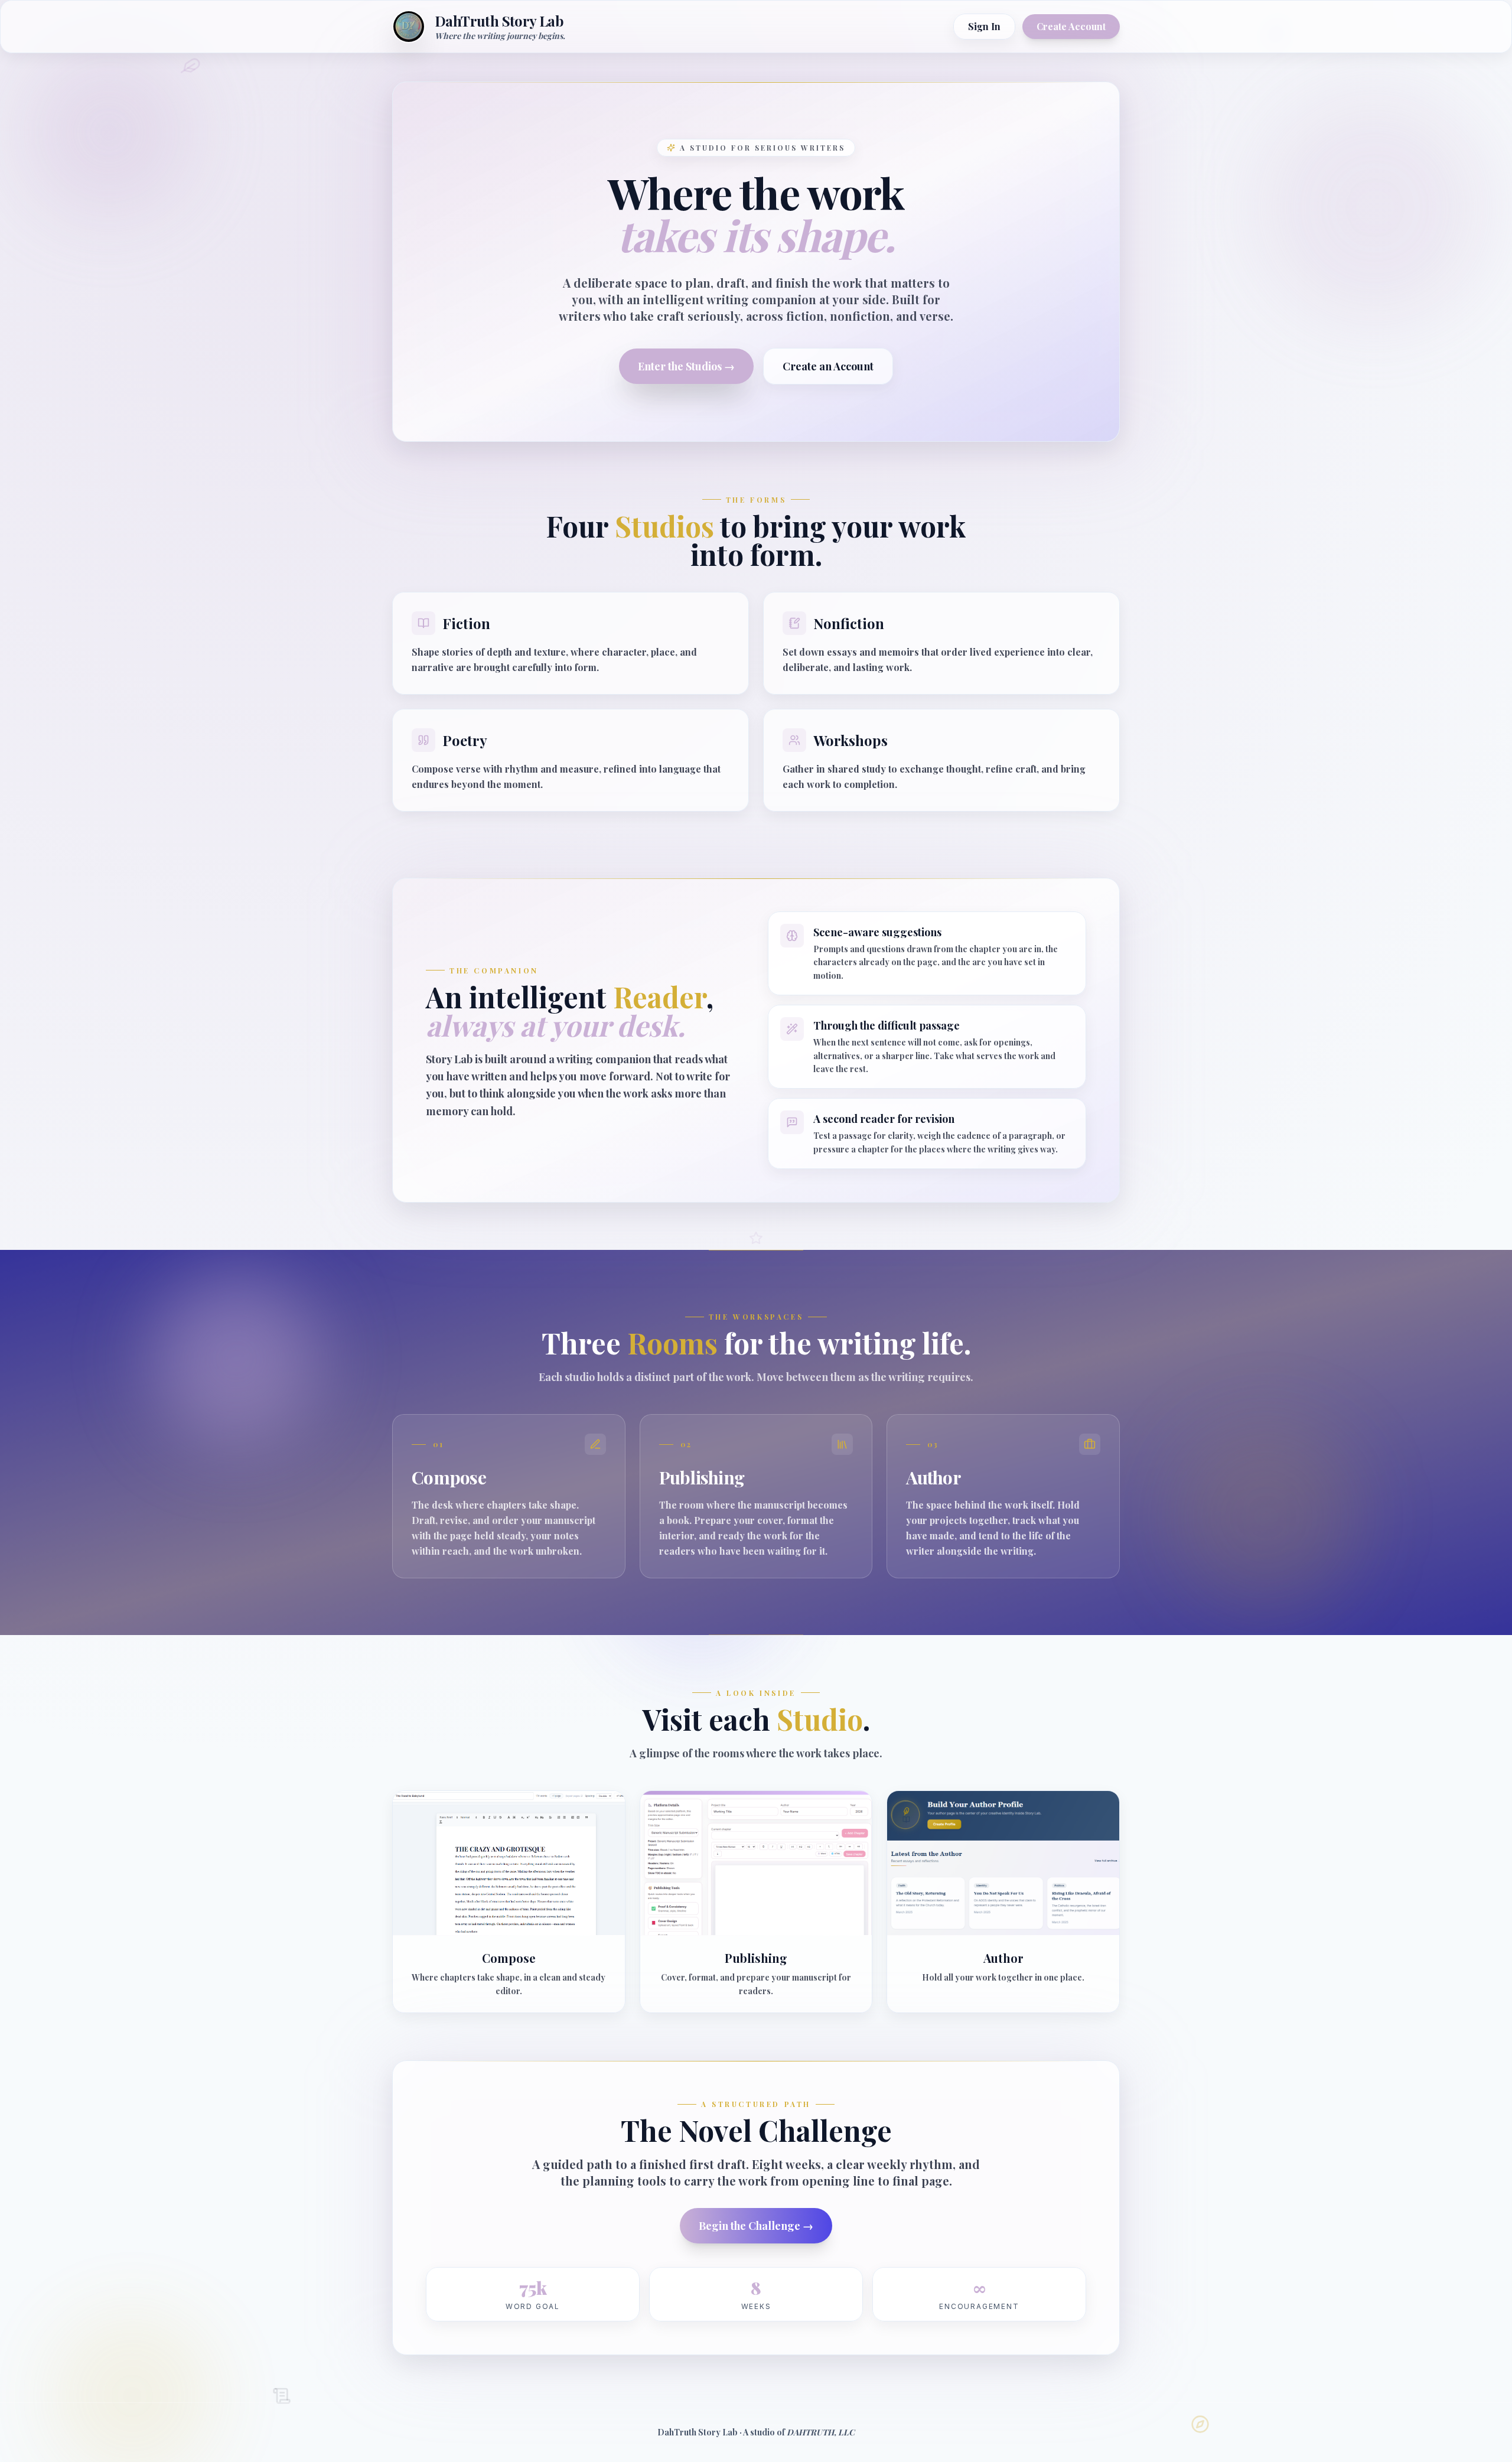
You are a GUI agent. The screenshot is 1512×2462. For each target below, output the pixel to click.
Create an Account (828, 366)
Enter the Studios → (686, 366)
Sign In (984, 26)
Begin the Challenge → (756, 2226)
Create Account (1071, 26)
